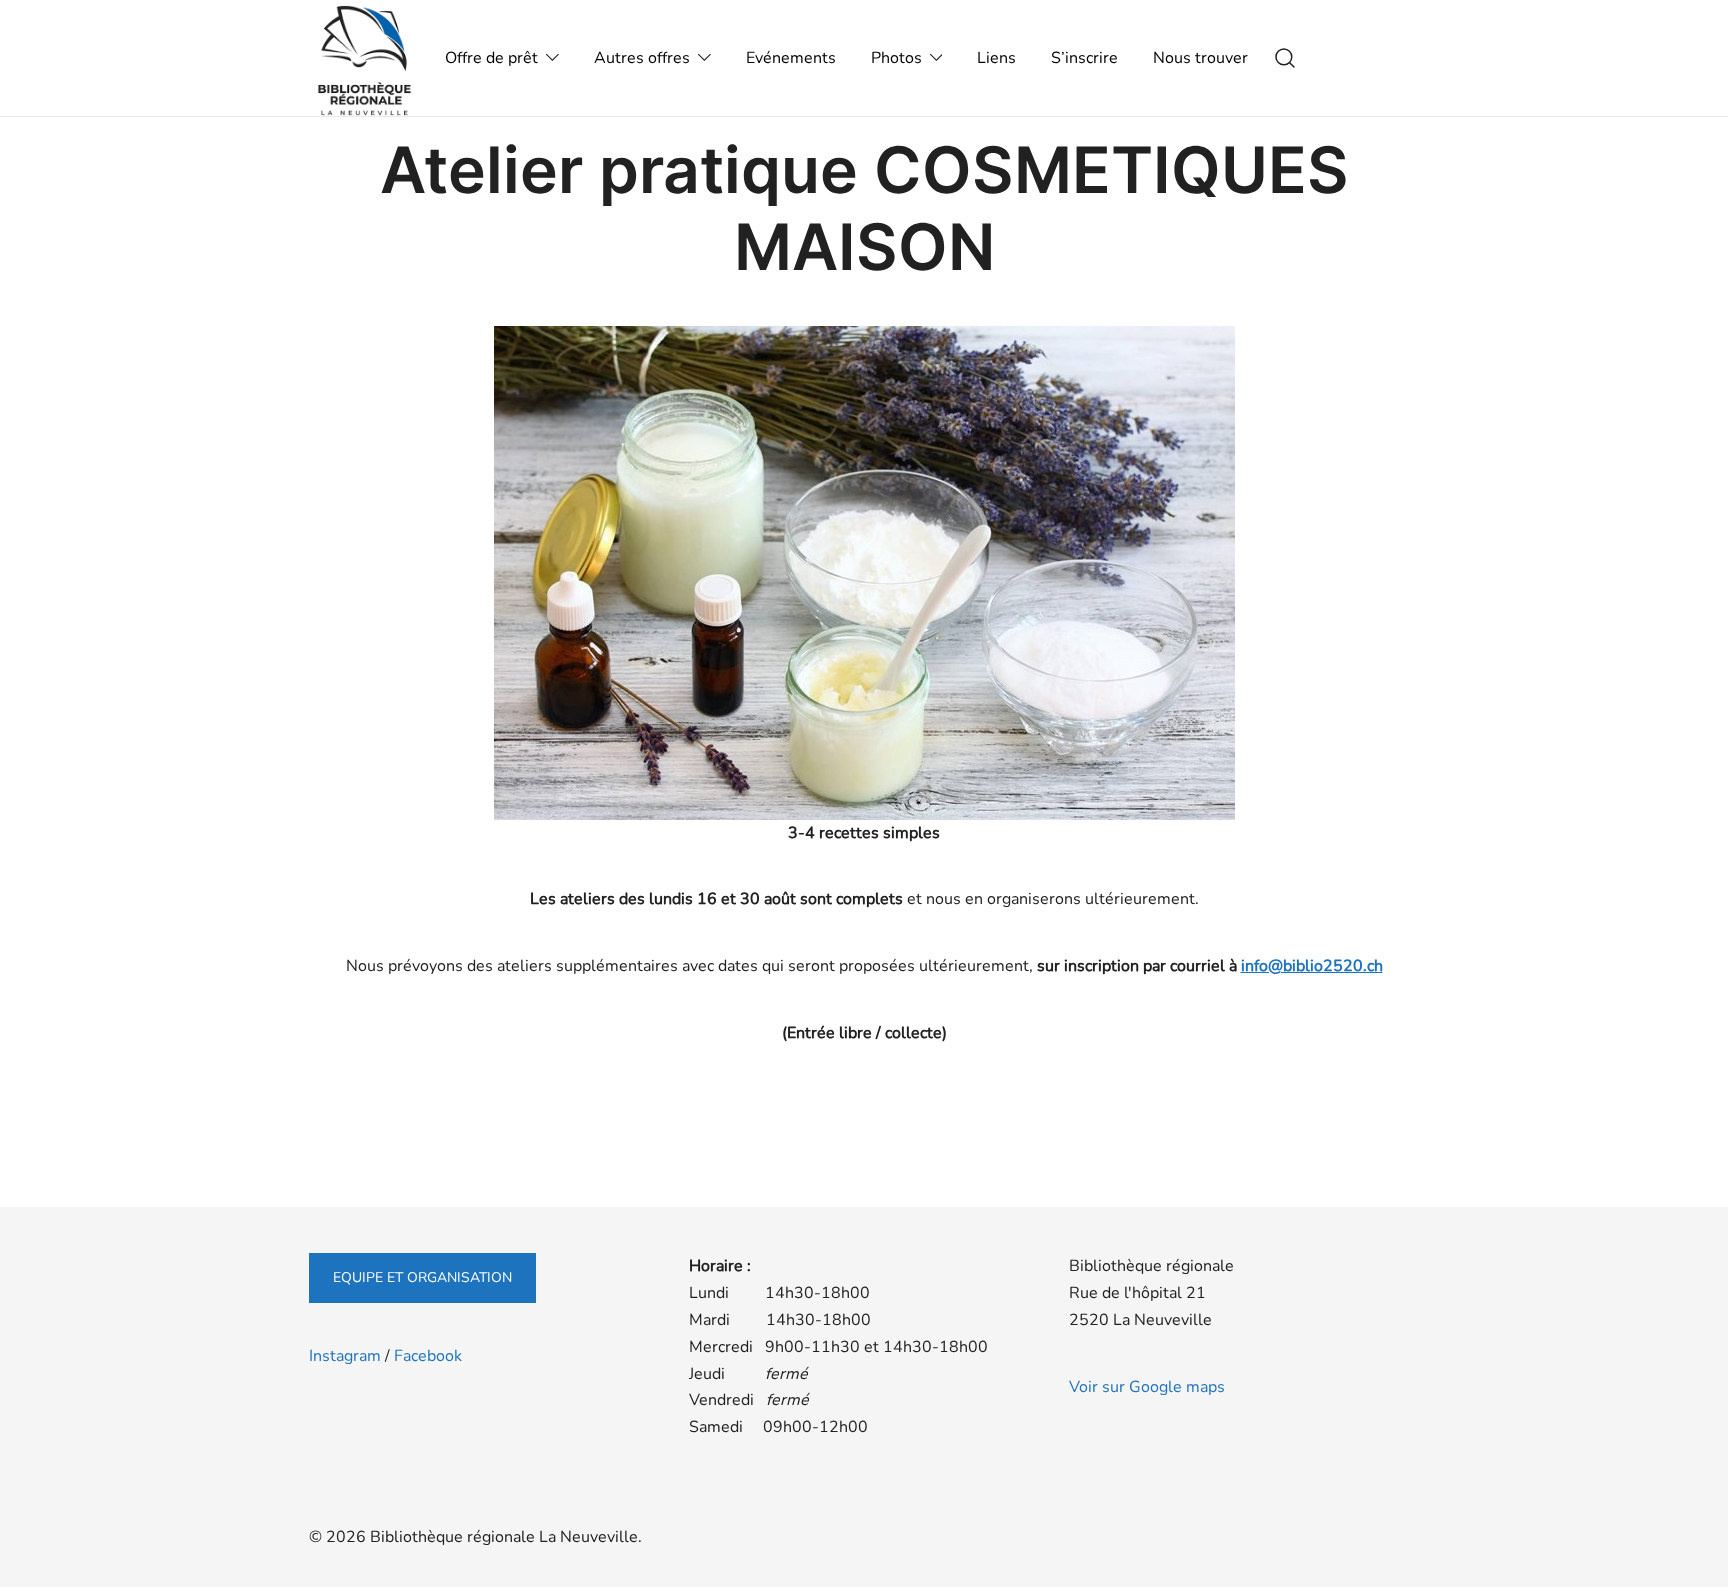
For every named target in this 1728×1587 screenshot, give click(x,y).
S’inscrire (1084, 58)
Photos (896, 58)
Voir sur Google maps (1147, 1387)
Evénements (791, 58)
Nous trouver (1200, 58)
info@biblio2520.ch (1312, 966)
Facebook (428, 1356)
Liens (996, 58)
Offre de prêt (491, 58)
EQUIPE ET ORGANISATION (422, 1277)
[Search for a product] (1285, 58)
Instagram (345, 1356)
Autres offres (642, 58)
